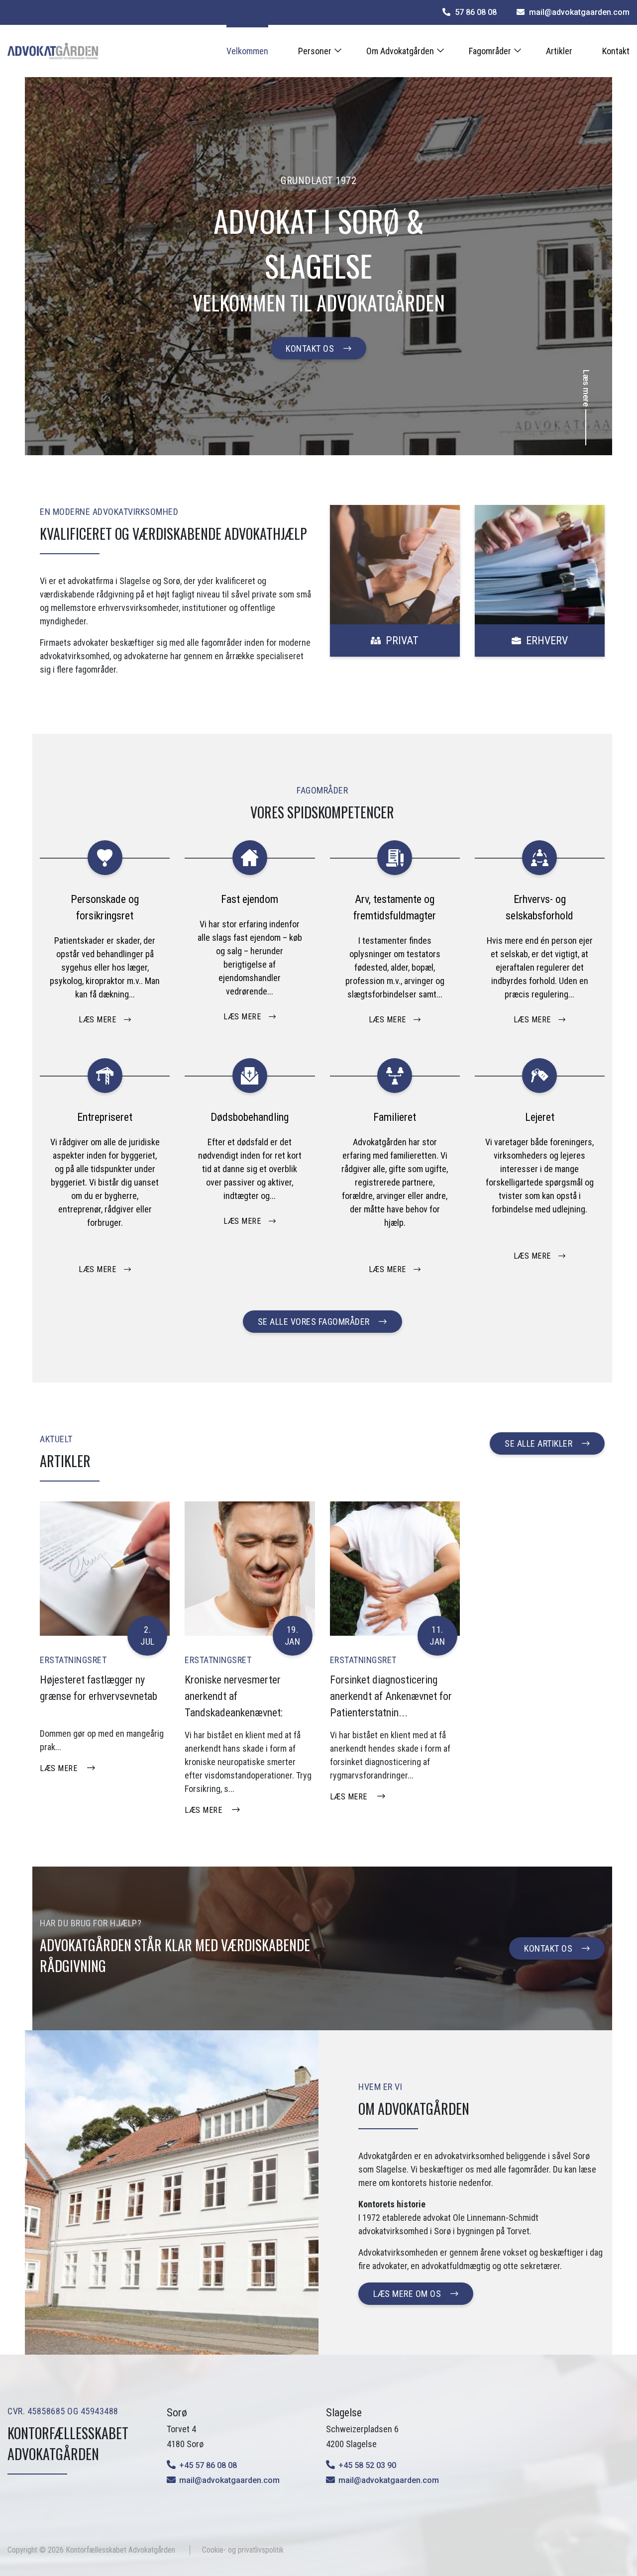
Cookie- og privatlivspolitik (243, 2550)
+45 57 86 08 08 (208, 2465)
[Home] (53, 51)
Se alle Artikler (538, 1443)
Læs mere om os (407, 2294)
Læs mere (58, 1768)
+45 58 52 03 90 (367, 2465)
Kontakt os (310, 348)
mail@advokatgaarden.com (229, 2480)
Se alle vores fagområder (314, 1322)
